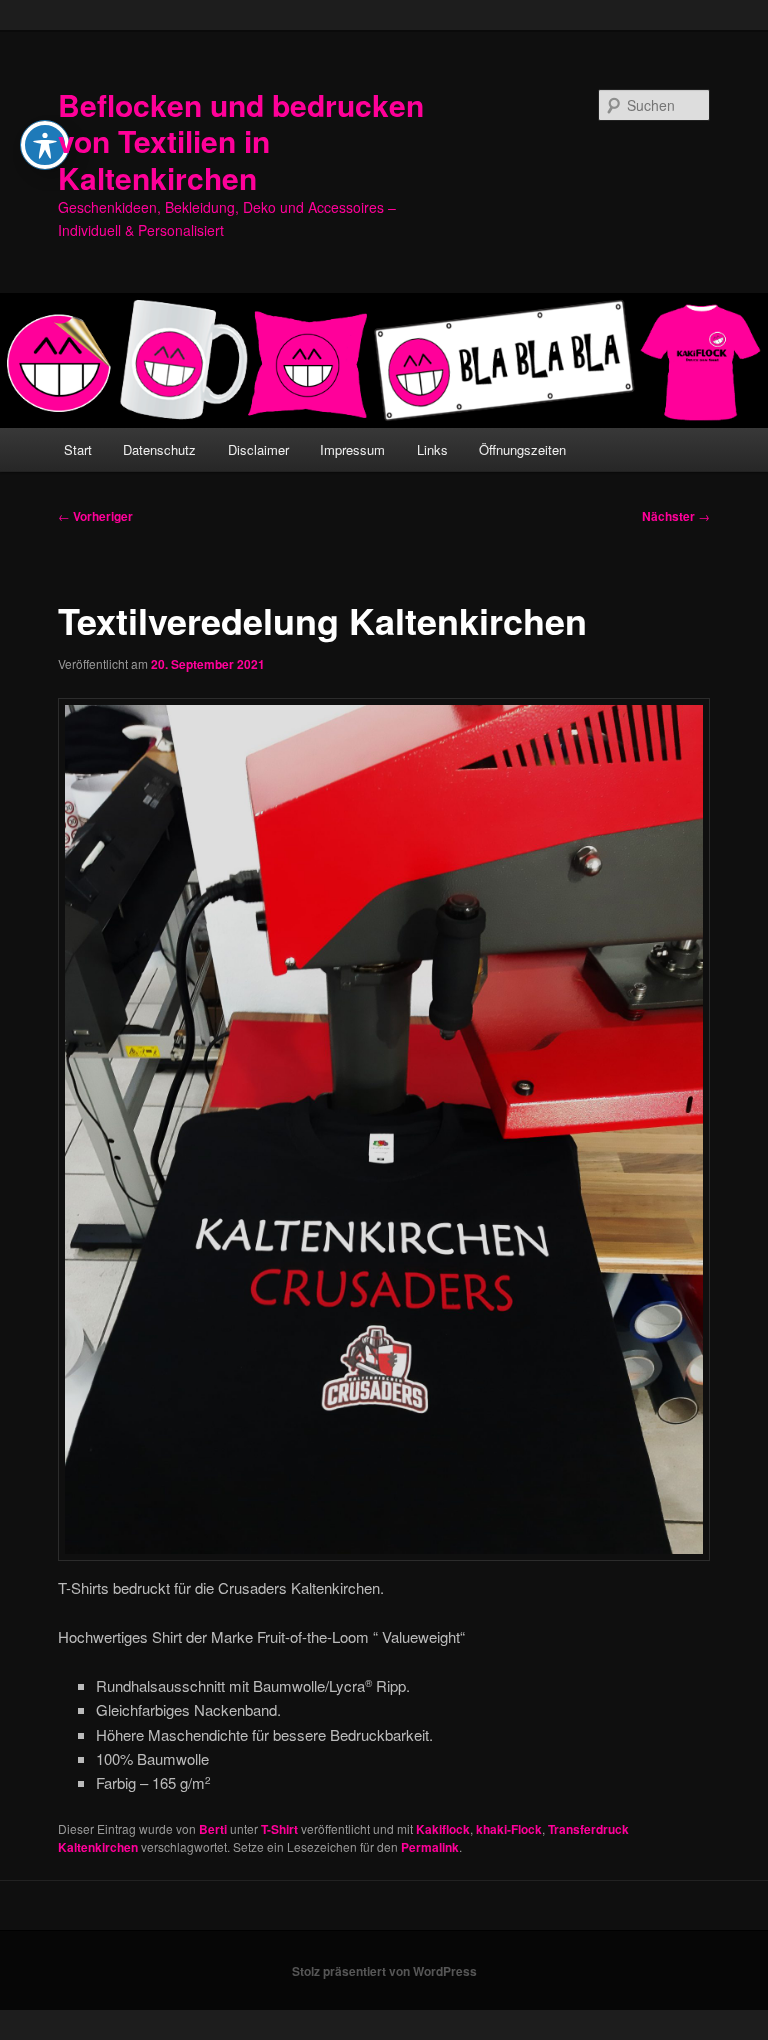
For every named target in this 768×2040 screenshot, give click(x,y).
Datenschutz (159, 449)
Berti (213, 1829)
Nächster (676, 516)
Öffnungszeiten (522, 449)
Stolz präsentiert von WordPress (384, 1971)
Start (78, 449)
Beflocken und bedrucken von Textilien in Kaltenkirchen (241, 141)
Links (432, 449)
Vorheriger (95, 516)
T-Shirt (279, 1829)
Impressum (352, 449)
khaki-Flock (509, 1829)
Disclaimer (258, 449)
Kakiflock (443, 1829)
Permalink (430, 1847)
